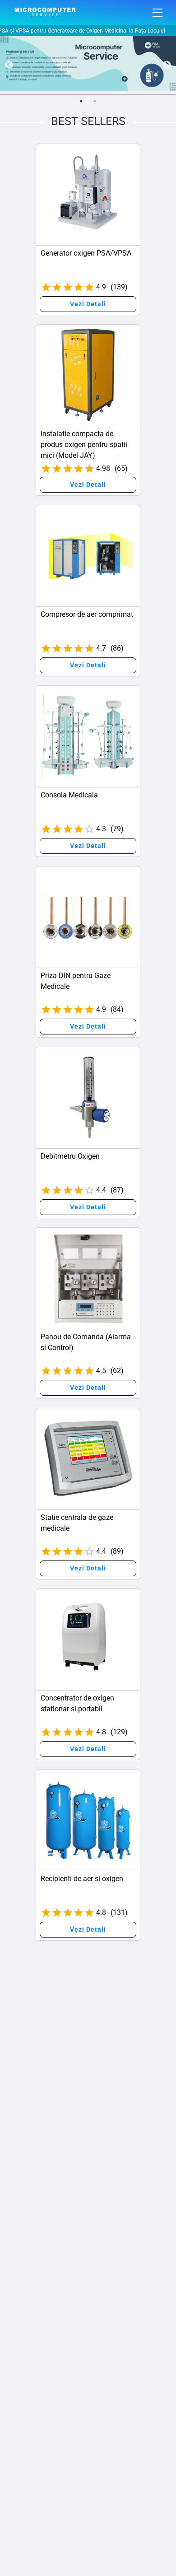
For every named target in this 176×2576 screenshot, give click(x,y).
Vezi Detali (88, 304)
